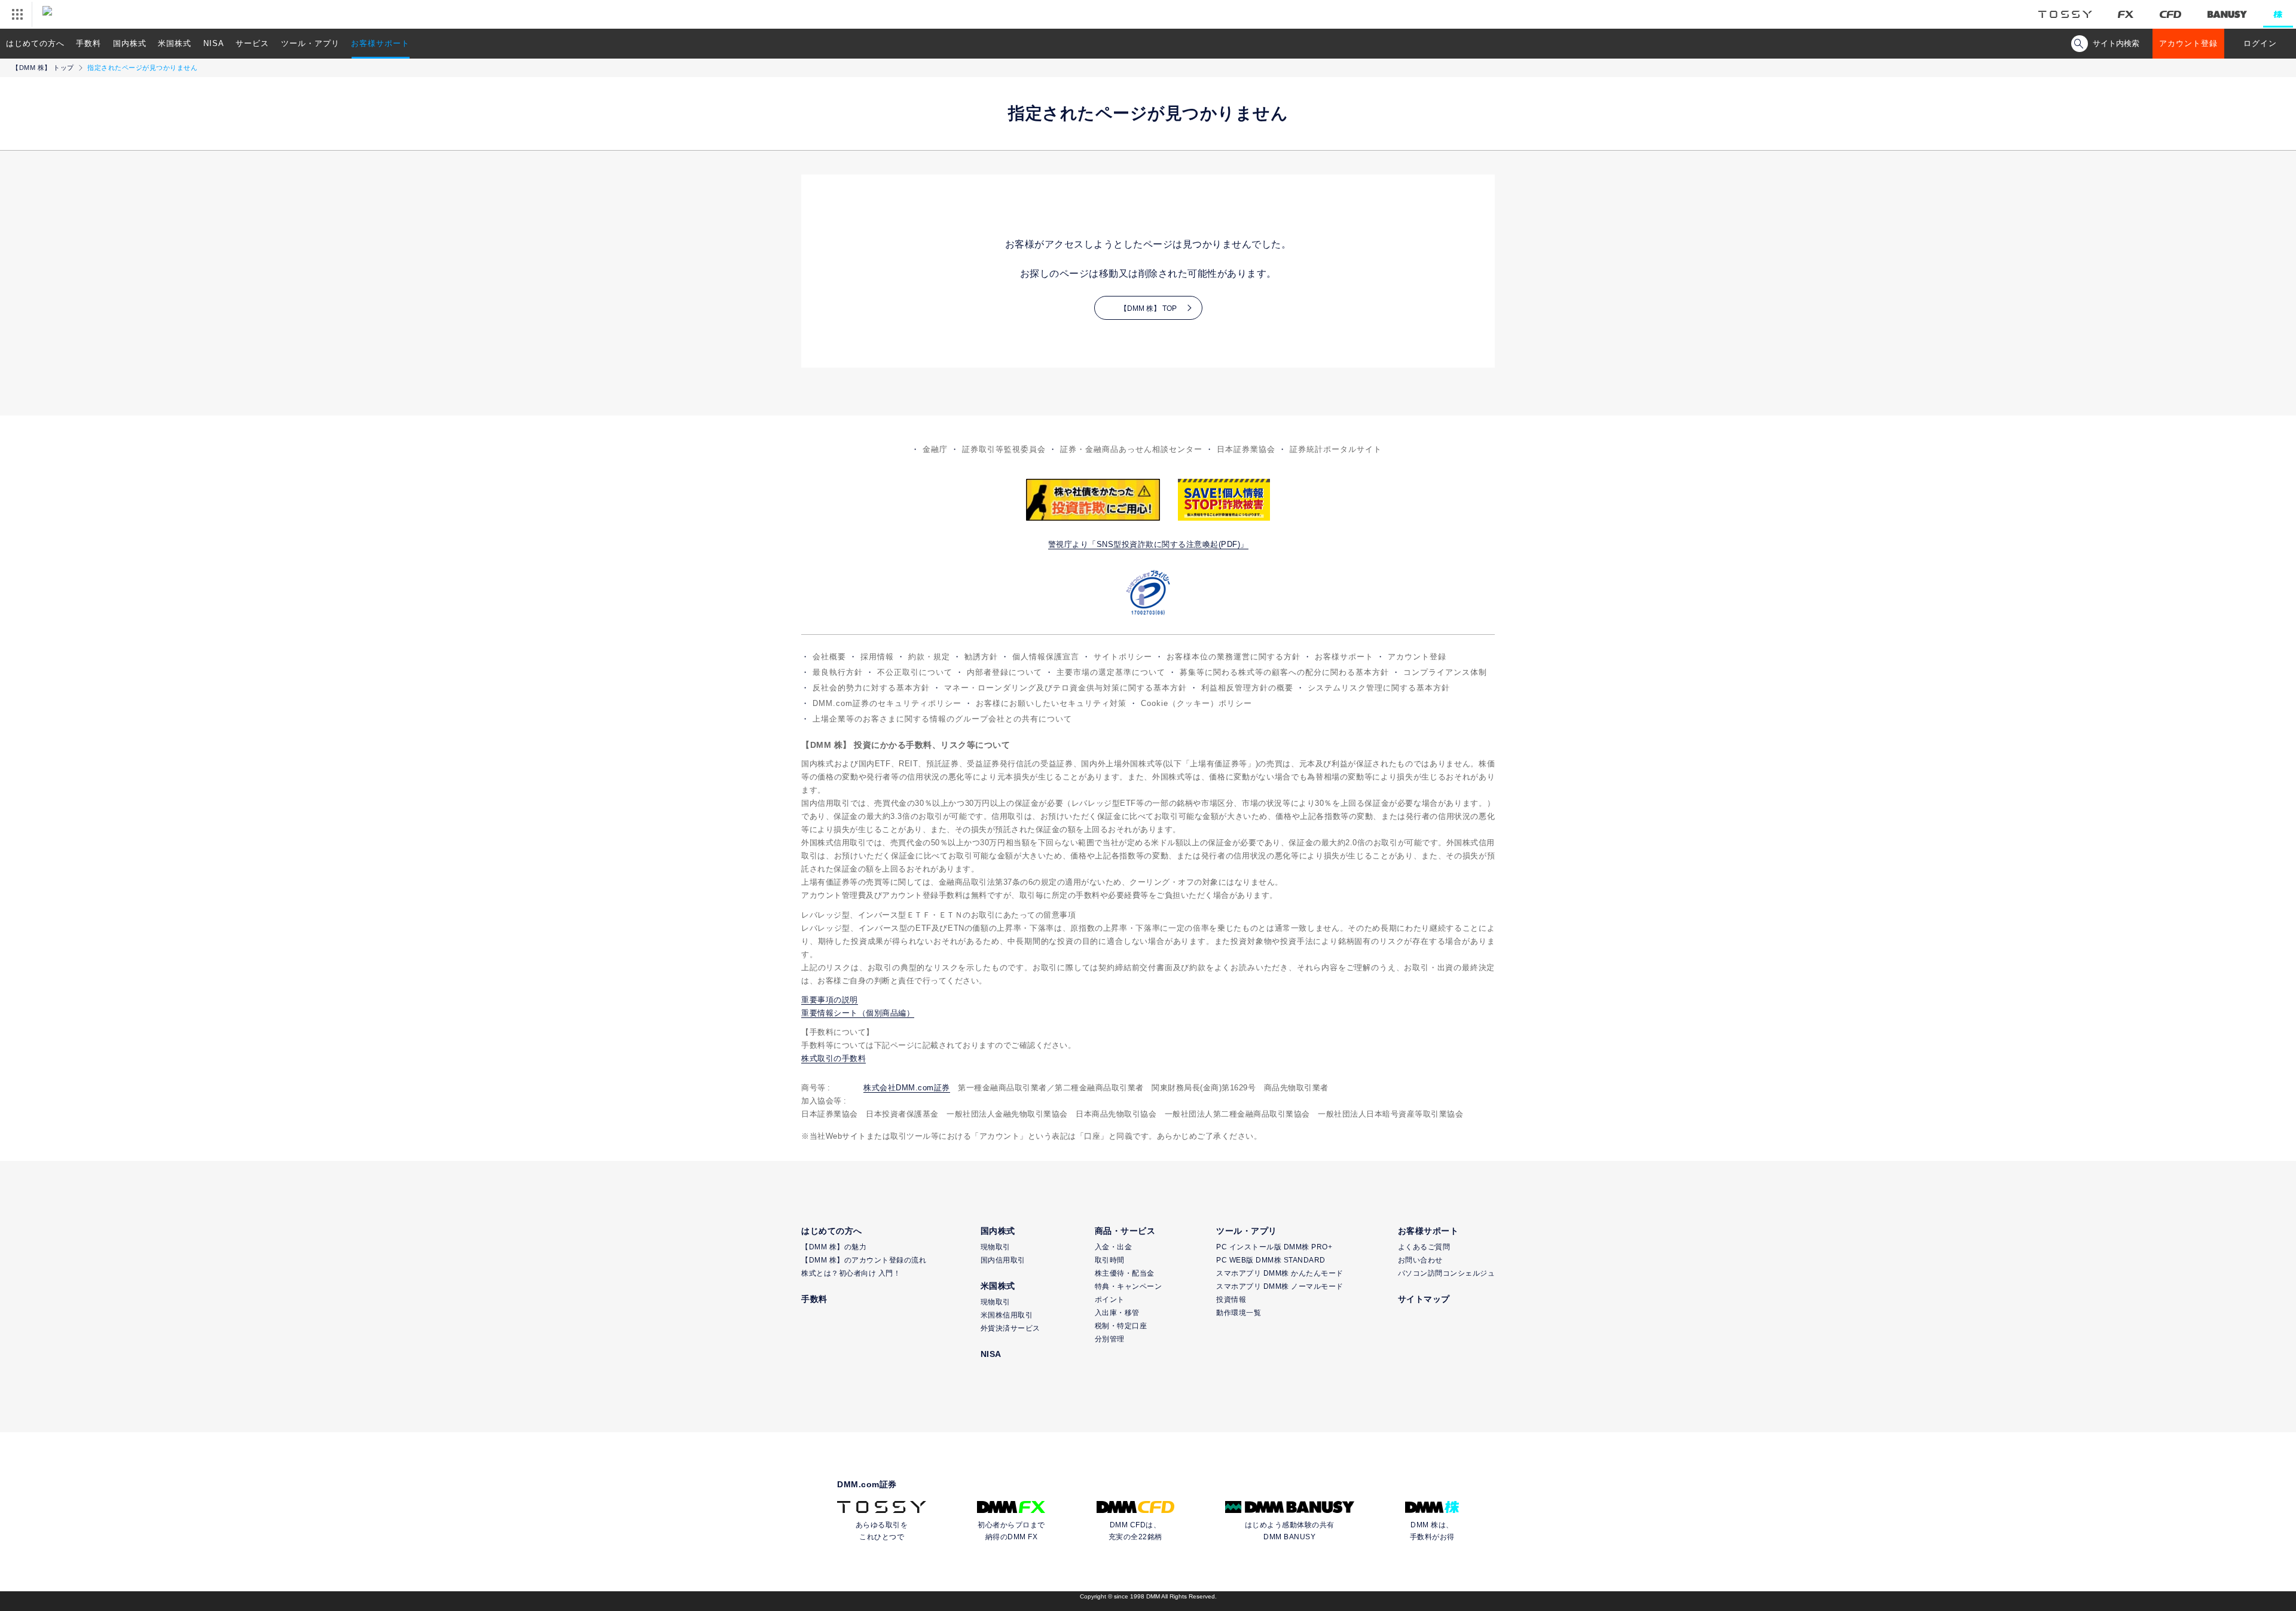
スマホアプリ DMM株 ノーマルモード (1280, 1286)
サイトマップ (1424, 1299)
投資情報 (1231, 1300)
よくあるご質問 (1424, 1247)
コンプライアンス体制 (1445, 672)
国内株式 (130, 43)
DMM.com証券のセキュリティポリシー (887, 703)
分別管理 (1110, 1339)
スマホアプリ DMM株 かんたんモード (1280, 1273)
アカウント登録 (2188, 43)
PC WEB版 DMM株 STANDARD (1271, 1260)
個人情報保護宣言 (1046, 657)
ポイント (1110, 1300)
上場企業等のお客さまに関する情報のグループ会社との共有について (942, 719)
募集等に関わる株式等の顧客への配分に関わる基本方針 (1284, 672)
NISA (214, 43)
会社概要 (829, 657)
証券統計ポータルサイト (1336, 449)
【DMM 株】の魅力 (834, 1247)
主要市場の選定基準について (1111, 672)
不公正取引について (915, 672)
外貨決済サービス (1010, 1328)
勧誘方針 (981, 657)
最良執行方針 (838, 672)
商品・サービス (1125, 1231)
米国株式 (175, 43)
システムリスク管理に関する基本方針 (1379, 688)
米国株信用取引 (1007, 1315)
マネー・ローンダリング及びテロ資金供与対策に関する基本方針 (1065, 688)
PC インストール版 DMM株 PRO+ (1274, 1247)
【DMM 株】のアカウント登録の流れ (864, 1260)
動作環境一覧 (1239, 1313)
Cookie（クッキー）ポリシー (1196, 703)
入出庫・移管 (1117, 1313)
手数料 (88, 43)
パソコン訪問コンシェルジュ (1447, 1273)
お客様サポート (380, 43)
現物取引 (996, 1247)
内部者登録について (1004, 672)
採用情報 (877, 657)
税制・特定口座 (1121, 1326)
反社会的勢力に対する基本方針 (871, 688)
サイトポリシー (1123, 657)
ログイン (2260, 43)
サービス (252, 43)
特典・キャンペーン (1129, 1286)
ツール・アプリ (310, 43)
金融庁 (935, 449)
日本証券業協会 (1246, 449)
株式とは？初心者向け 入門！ (851, 1273)
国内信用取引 (1003, 1260)
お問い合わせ (1420, 1260)
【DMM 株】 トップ (43, 68)
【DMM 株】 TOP (1148, 308)
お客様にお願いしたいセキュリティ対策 (1051, 703)
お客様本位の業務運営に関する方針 (1234, 657)
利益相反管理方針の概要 (1247, 688)
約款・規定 (929, 657)
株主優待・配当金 (1125, 1273)
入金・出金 (1114, 1247)
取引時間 (1110, 1260)
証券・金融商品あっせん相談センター (1131, 449)
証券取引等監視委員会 (1004, 449)
